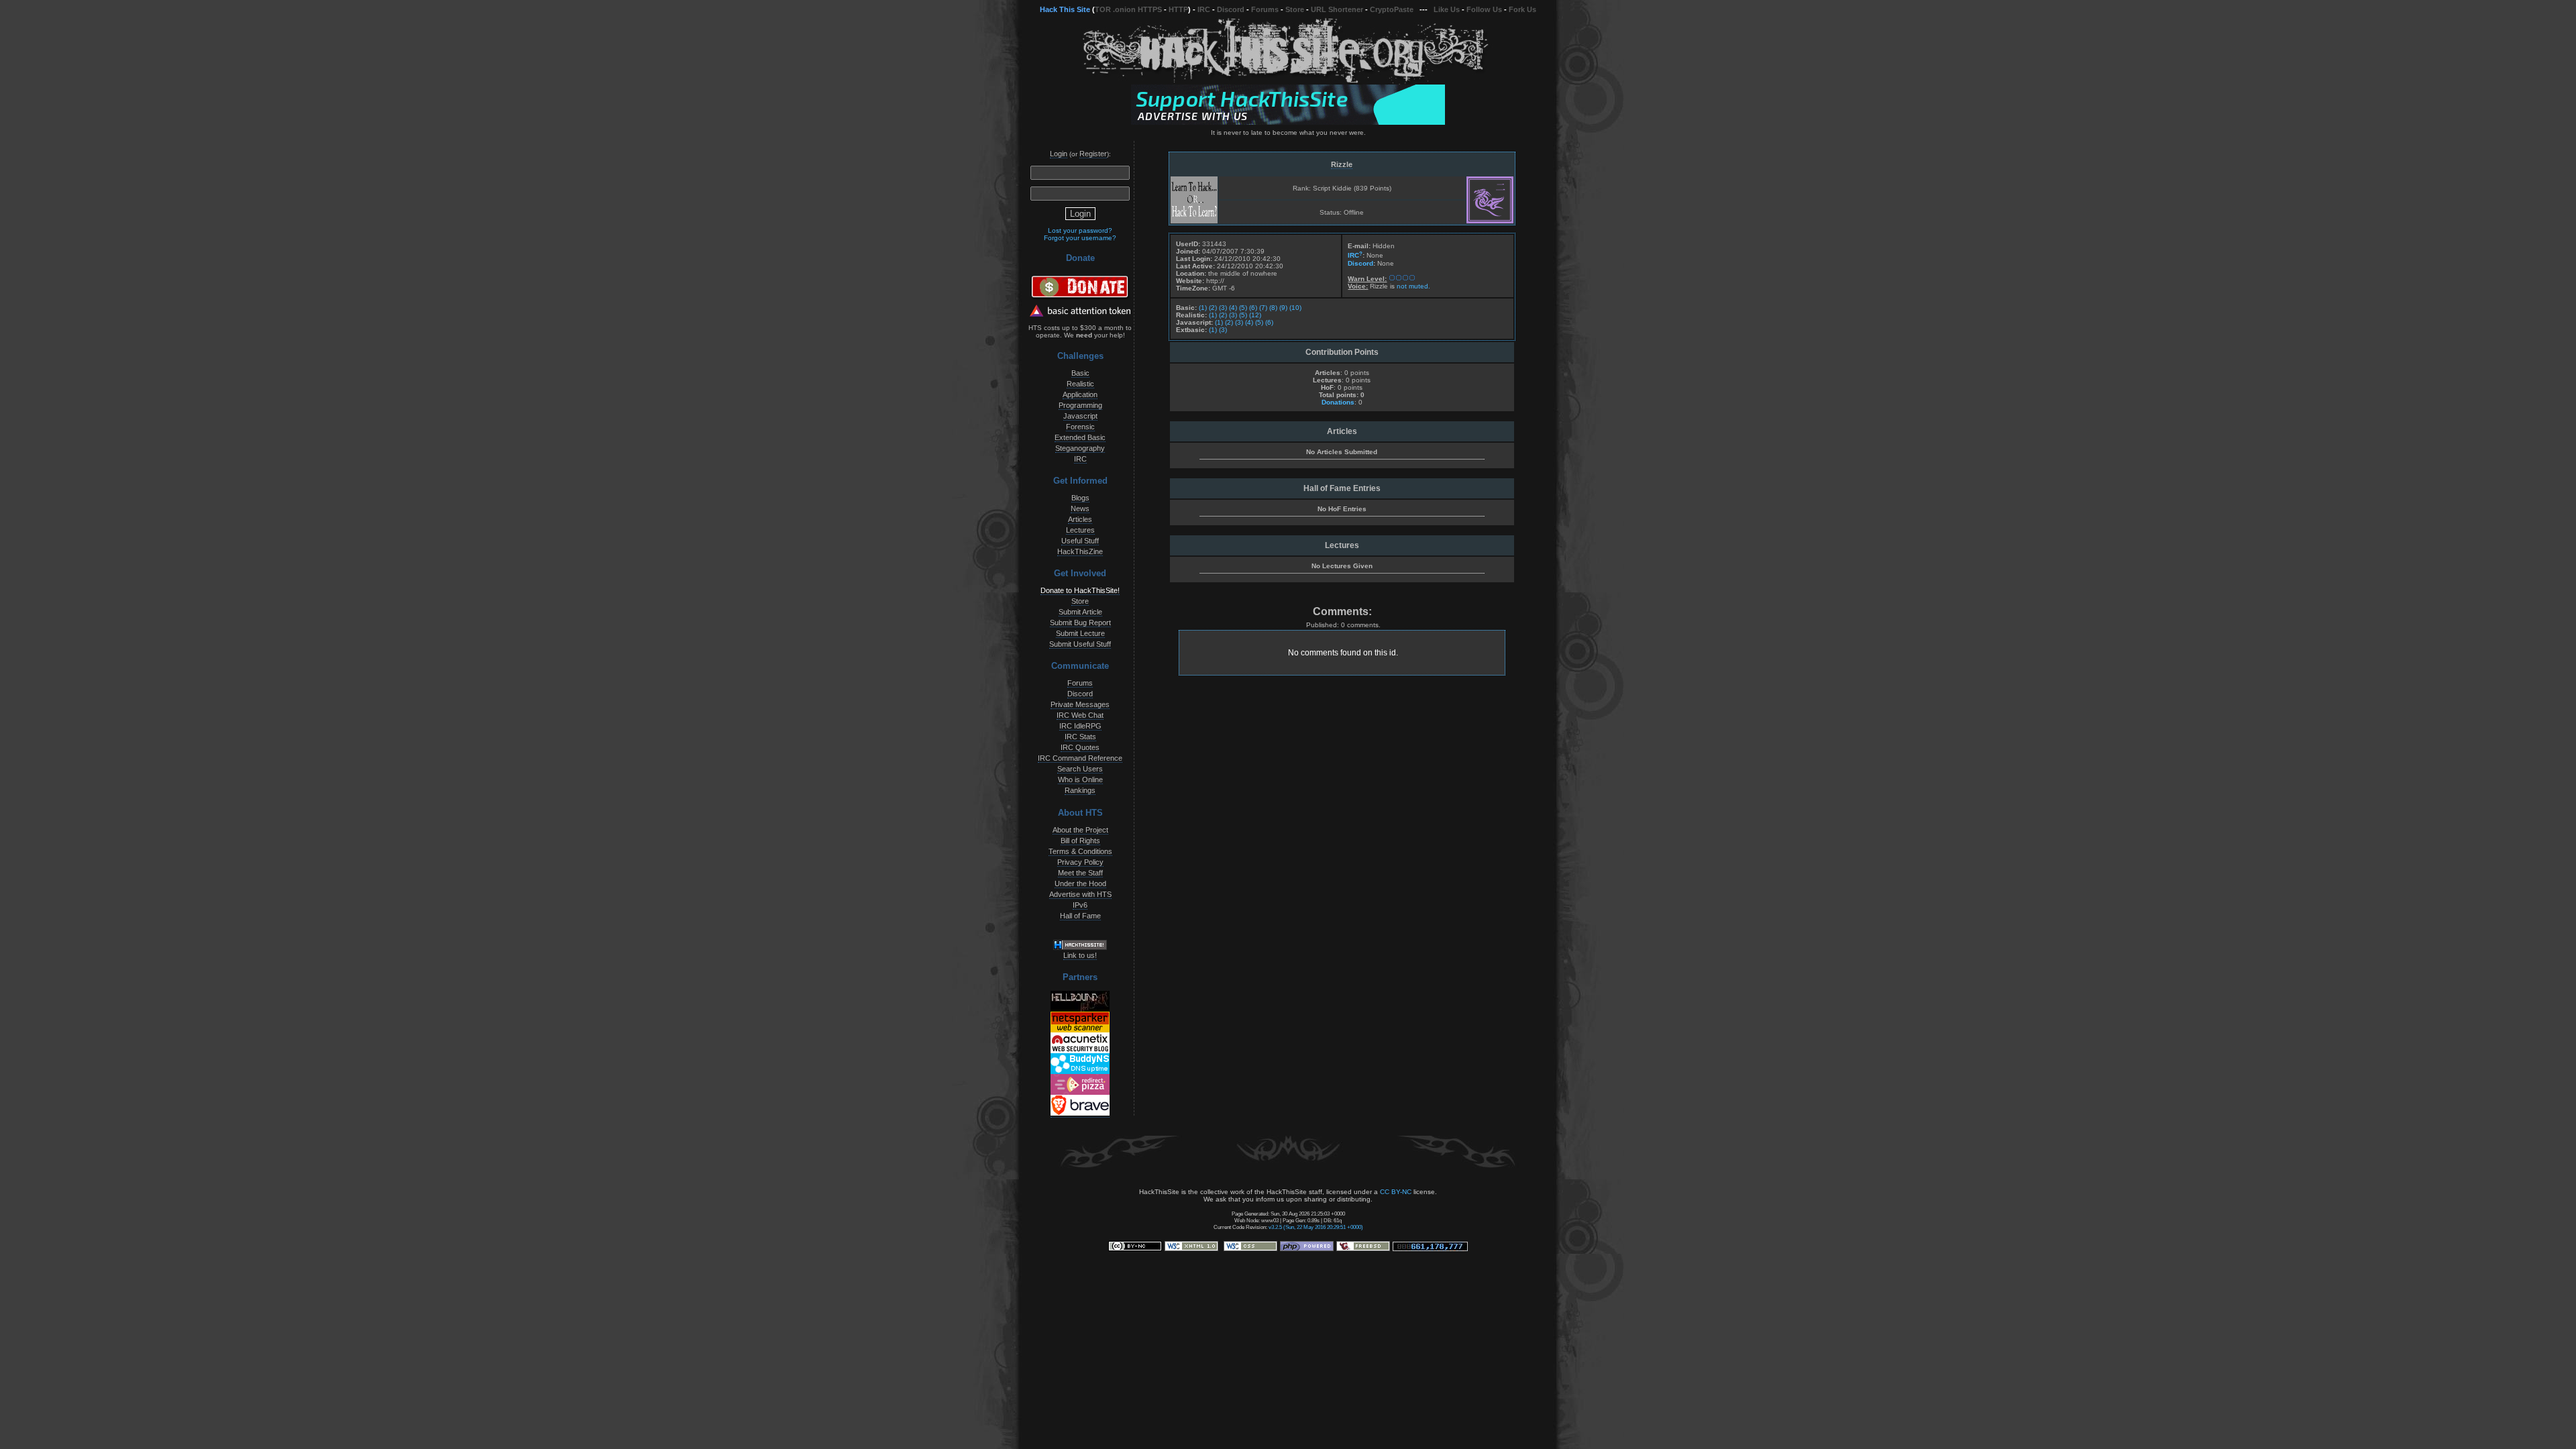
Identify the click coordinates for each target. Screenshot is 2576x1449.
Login (1059, 154)
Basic (1080, 373)
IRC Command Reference (1080, 758)
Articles (1080, 519)
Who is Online (1080, 780)
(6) (1253, 308)
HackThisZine (1080, 551)
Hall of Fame (1080, 916)
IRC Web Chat (1080, 715)
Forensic (1080, 427)
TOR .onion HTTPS (1128, 9)
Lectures (1080, 530)
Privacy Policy (1080, 862)
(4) (1233, 308)
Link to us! (1080, 955)
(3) (1223, 308)
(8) (1273, 308)
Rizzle (1342, 164)
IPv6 (1080, 905)
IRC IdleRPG (1080, 726)
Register (1093, 154)
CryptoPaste (1392, 9)
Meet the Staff (1080, 873)
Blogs (1080, 498)
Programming (1080, 405)
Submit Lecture (1080, 633)
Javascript (1080, 416)
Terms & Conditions (1080, 851)
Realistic (1080, 384)
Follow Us (1484, 9)
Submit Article (1080, 612)
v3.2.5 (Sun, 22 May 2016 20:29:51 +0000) (1316, 1227)
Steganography (1080, 448)
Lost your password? (1080, 230)
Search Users (1080, 769)
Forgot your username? (1080, 238)
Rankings (1080, 790)
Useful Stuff (1080, 541)
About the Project (1080, 830)
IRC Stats (1080, 737)
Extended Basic (1080, 437)
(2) (1213, 308)
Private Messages (1080, 704)
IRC (1204, 9)
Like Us (1447, 9)
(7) (1263, 308)
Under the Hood (1080, 883)
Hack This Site (1065, 9)
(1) (1203, 308)
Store (1295, 9)
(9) (1283, 308)
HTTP (1178, 9)
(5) (1243, 308)
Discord (1231, 9)
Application (1080, 394)
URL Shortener (1337, 9)
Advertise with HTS (1080, 894)
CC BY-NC (1396, 1192)
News (1080, 508)
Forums (1265, 9)
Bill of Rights (1080, 841)
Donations (1338, 402)
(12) (1255, 315)
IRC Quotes (1080, 747)
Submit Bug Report (1080, 623)
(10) (1295, 308)
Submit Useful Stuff (1080, 644)
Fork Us (1522, 9)
